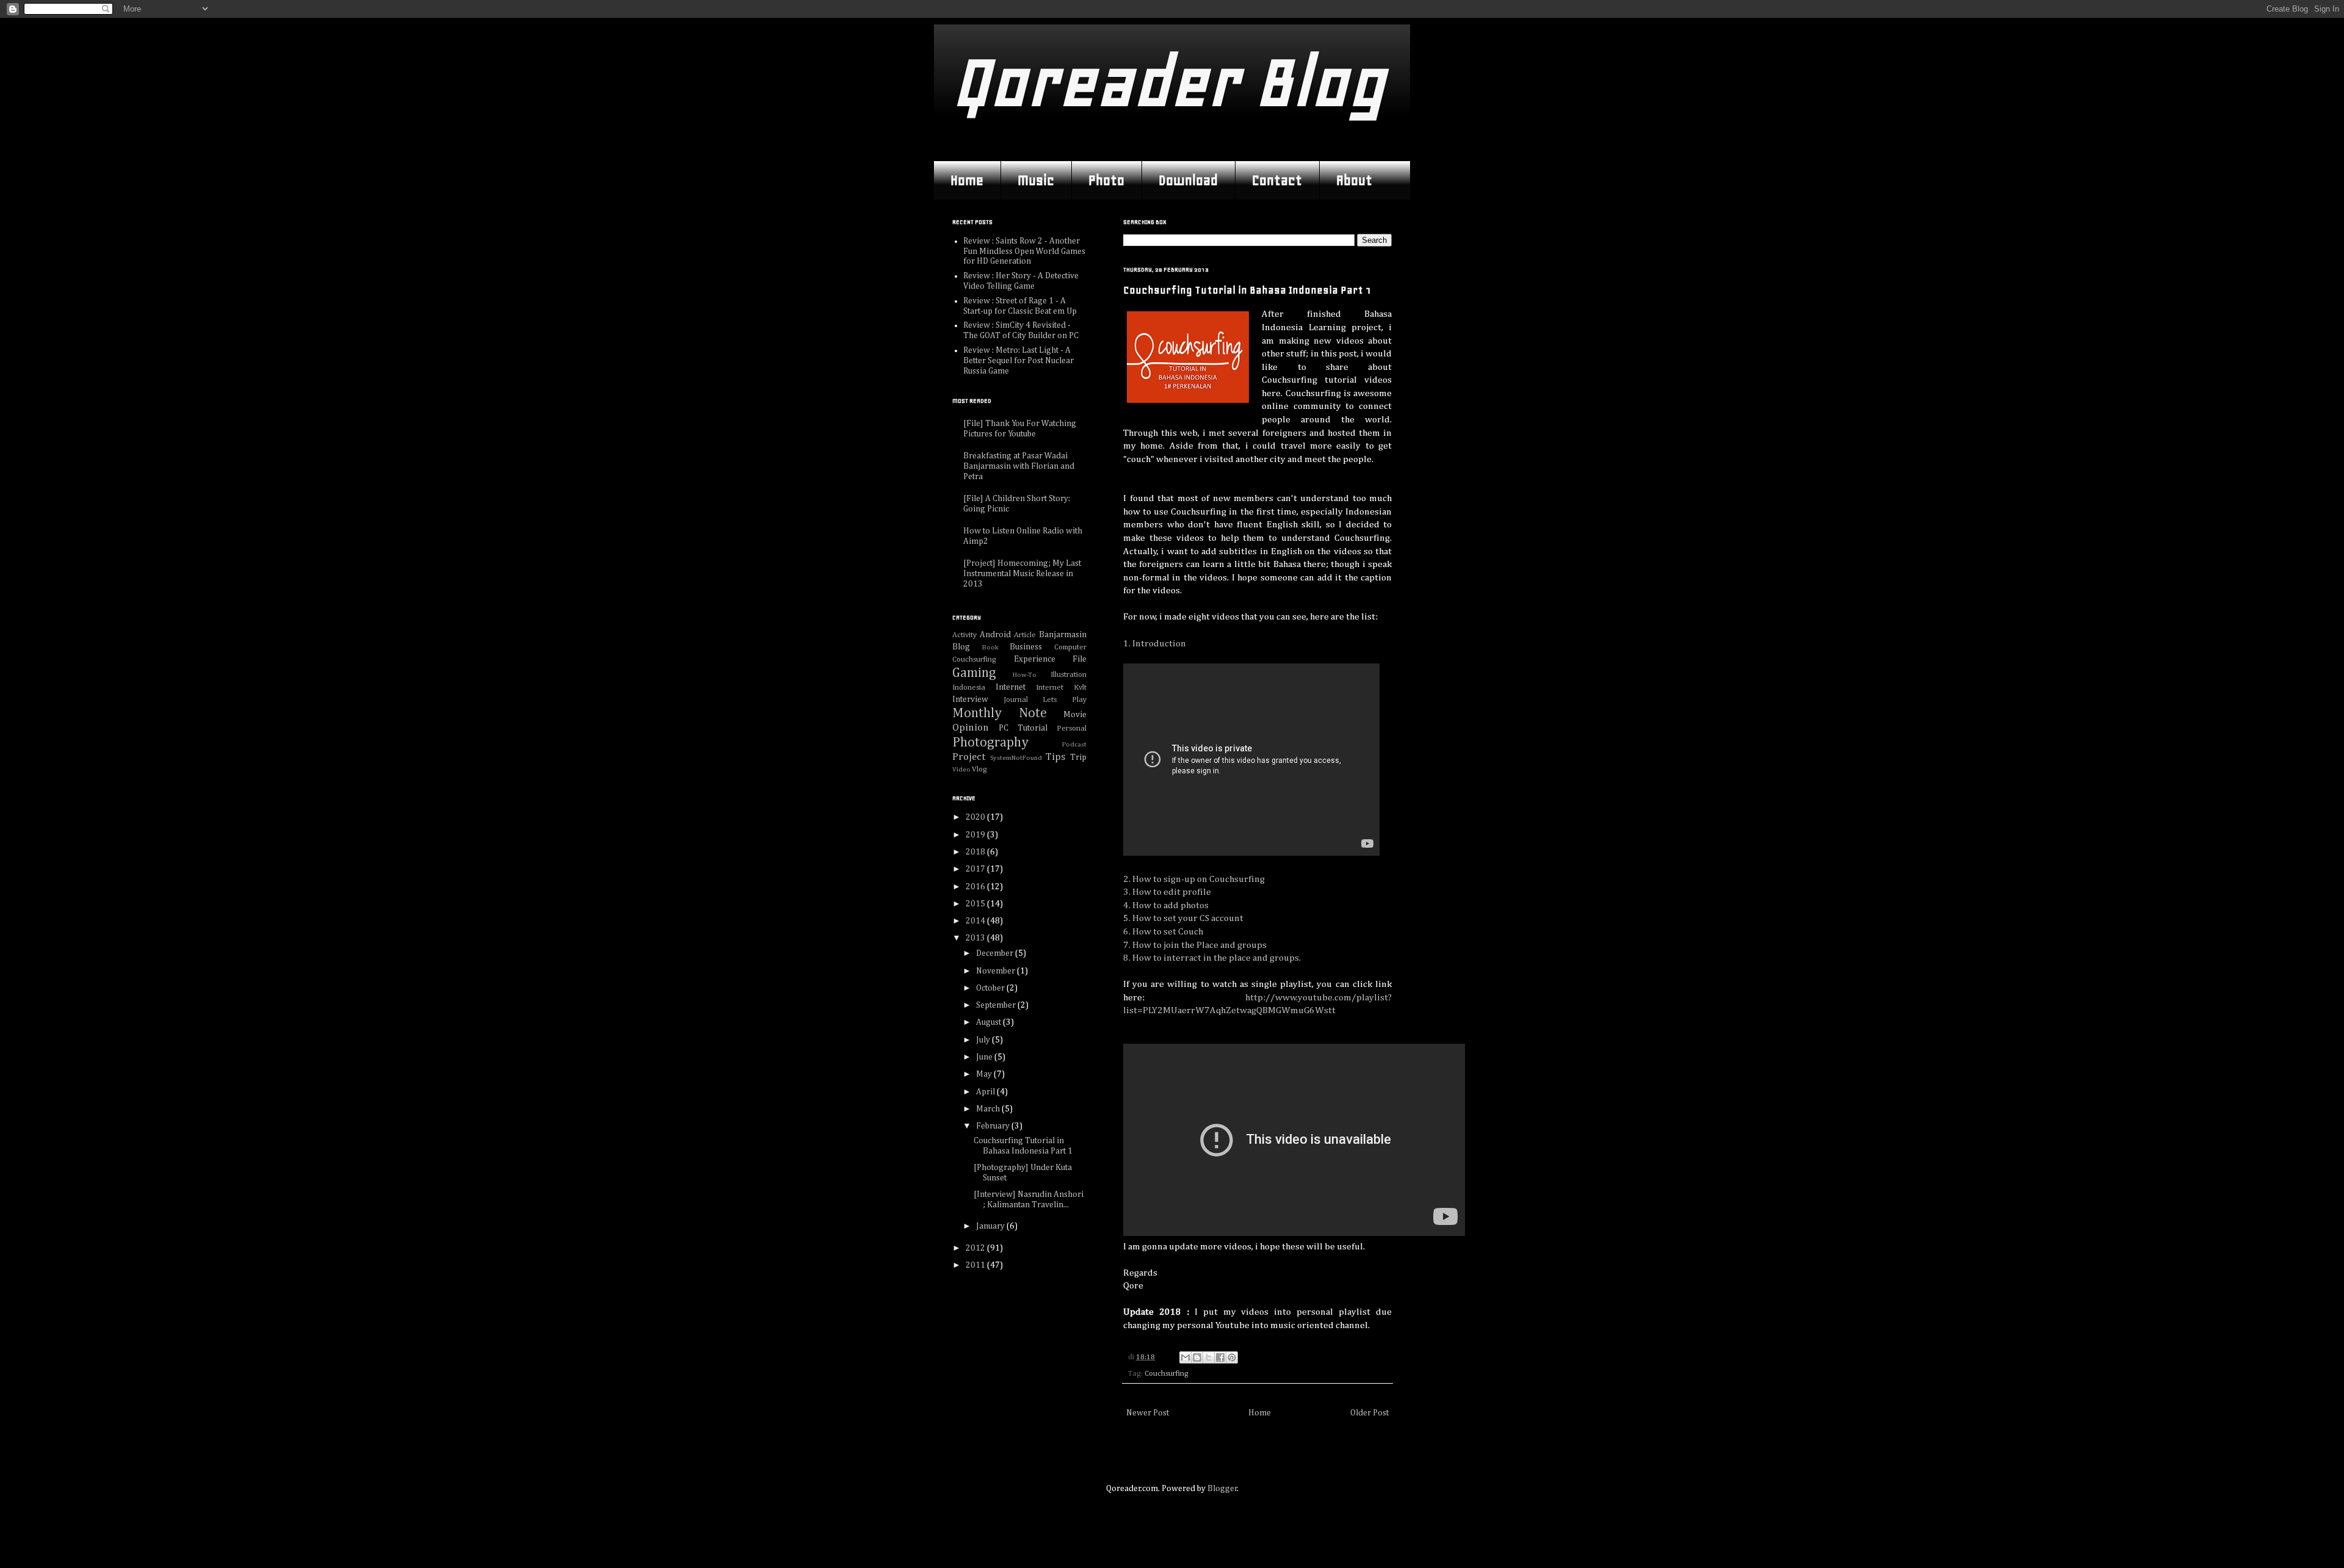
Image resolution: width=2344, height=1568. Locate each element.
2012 (976, 1248)
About (1354, 180)
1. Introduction (1155, 644)
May (985, 1074)
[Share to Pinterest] (1232, 1357)
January (991, 1226)
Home (967, 180)
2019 (976, 835)
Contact (1277, 180)
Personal (1072, 728)
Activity (964, 635)
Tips (1055, 757)
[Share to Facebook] (1220, 1357)
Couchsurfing (1167, 1374)
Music (1036, 180)
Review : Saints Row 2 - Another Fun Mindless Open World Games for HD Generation (1024, 251)
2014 (976, 921)
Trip (1078, 757)
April (986, 1092)
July (984, 1040)
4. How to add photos (1166, 905)
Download (1188, 180)
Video (961, 769)
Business (1026, 647)
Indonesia (969, 688)
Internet (1011, 687)
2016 (976, 887)
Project (969, 757)
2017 (976, 869)
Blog (961, 647)
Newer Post (1148, 1413)
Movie (1075, 715)
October (991, 988)
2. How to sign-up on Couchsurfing (1194, 879)
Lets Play (1065, 700)
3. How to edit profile (1167, 892)
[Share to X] (1209, 1357)
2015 (976, 904)
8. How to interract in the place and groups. (1212, 958)
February (994, 1126)
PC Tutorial (1023, 728)
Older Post (1369, 1413)
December (996, 953)
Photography (990, 743)
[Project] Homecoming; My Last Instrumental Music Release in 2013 (1022, 574)
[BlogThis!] (1197, 1357)
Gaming (974, 673)
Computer (1070, 647)
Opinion (971, 728)
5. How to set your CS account (1183, 918)
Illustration (1069, 675)
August (989, 1022)
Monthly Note (1000, 714)
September (997, 1005)
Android (995, 635)
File (1080, 659)
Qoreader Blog (1169, 82)
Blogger (1222, 1489)
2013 (976, 938)
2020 (976, 817)
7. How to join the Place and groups (1195, 945)
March (989, 1109)
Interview (970, 699)
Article (1025, 635)
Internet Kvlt (1061, 688)
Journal (1016, 700)
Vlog (979, 769)
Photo (1106, 180)
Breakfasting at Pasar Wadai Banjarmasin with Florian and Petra (1019, 466)
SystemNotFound (1016, 758)
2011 (976, 1265)
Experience (1035, 659)
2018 (976, 852)
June (985, 1057)
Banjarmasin (1063, 635)
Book (990, 647)
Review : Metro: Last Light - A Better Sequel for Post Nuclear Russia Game (1018, 361)
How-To (1025, 675)
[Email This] (1185, 1357)
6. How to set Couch (1163, 932)
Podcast (1074, 744)
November (997, 971)
